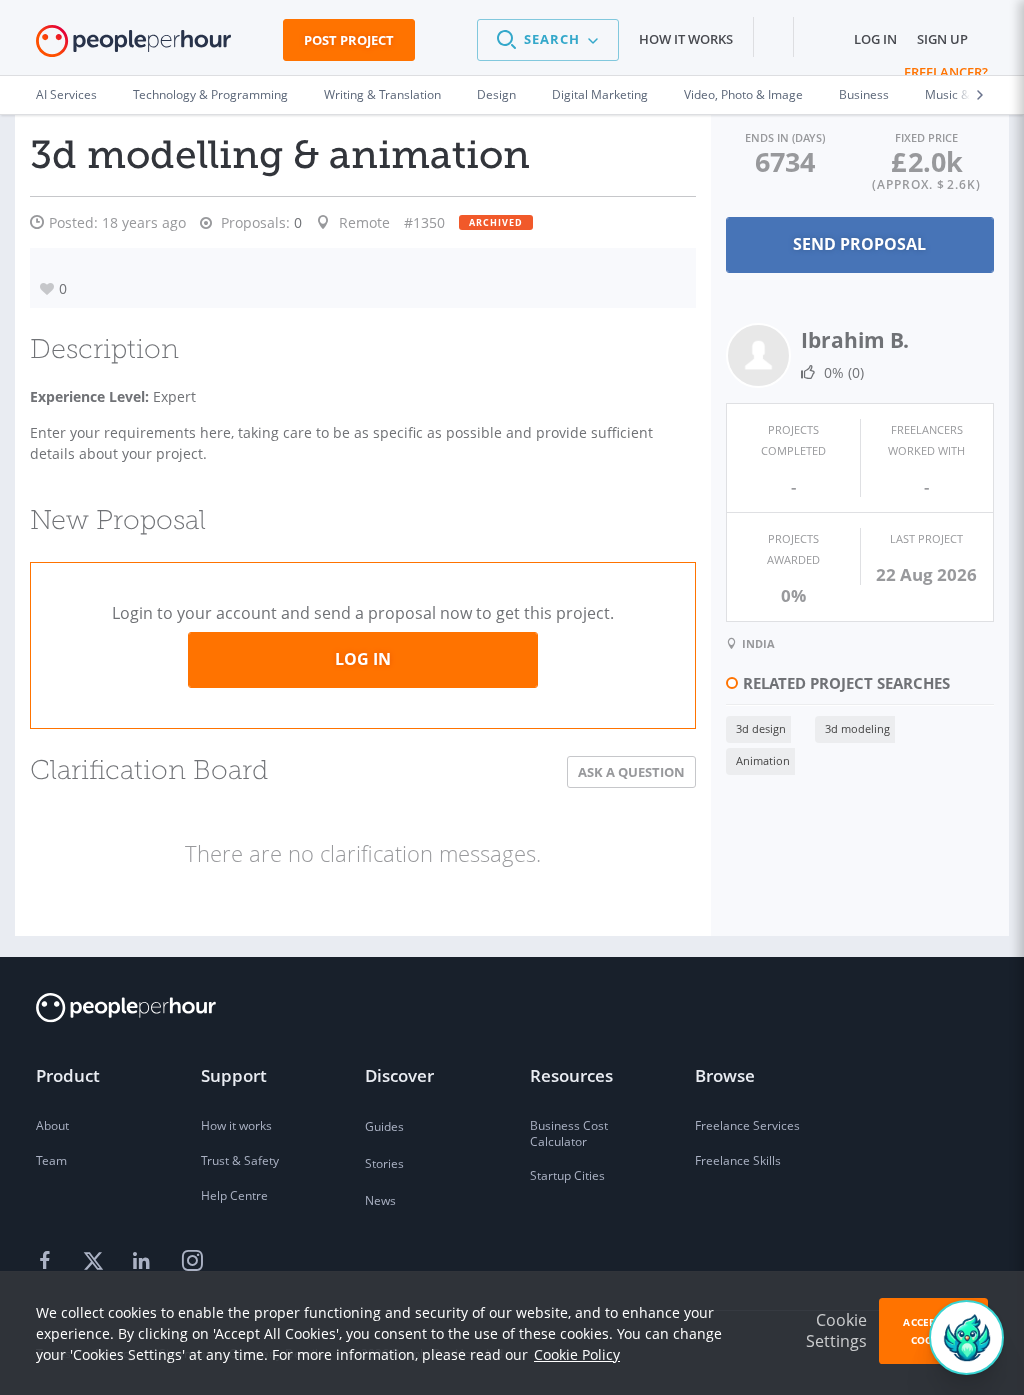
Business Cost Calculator (569, 1133)
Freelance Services (747, 1125)
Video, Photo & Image (743, 94)
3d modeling (857, 728)
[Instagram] (192, 1262)
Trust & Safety (240, 1160)
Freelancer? (946, 72)
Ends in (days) (785, 137)
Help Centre (234, 1195)
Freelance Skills (738, 1160)
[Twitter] (96, 1262)
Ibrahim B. (855, 340)
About (52, 1125)
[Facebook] (48, 1262)
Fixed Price (926, 137)
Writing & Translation (382, 94)
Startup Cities (567, 1175)
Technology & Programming (210, 94)
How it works (686, 39)
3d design (761, 728)
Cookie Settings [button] (836, 1330)
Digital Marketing (600, 94)
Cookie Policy (577, 1354)
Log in (875, 39)
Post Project (349, 40)
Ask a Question (631, 772)
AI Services (66, 94)
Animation (763, 760)
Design (496, 94)
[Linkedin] (144, 1262)
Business (864, 94)
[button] (548, 40)
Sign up (942, 39)
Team (51, 1160)
